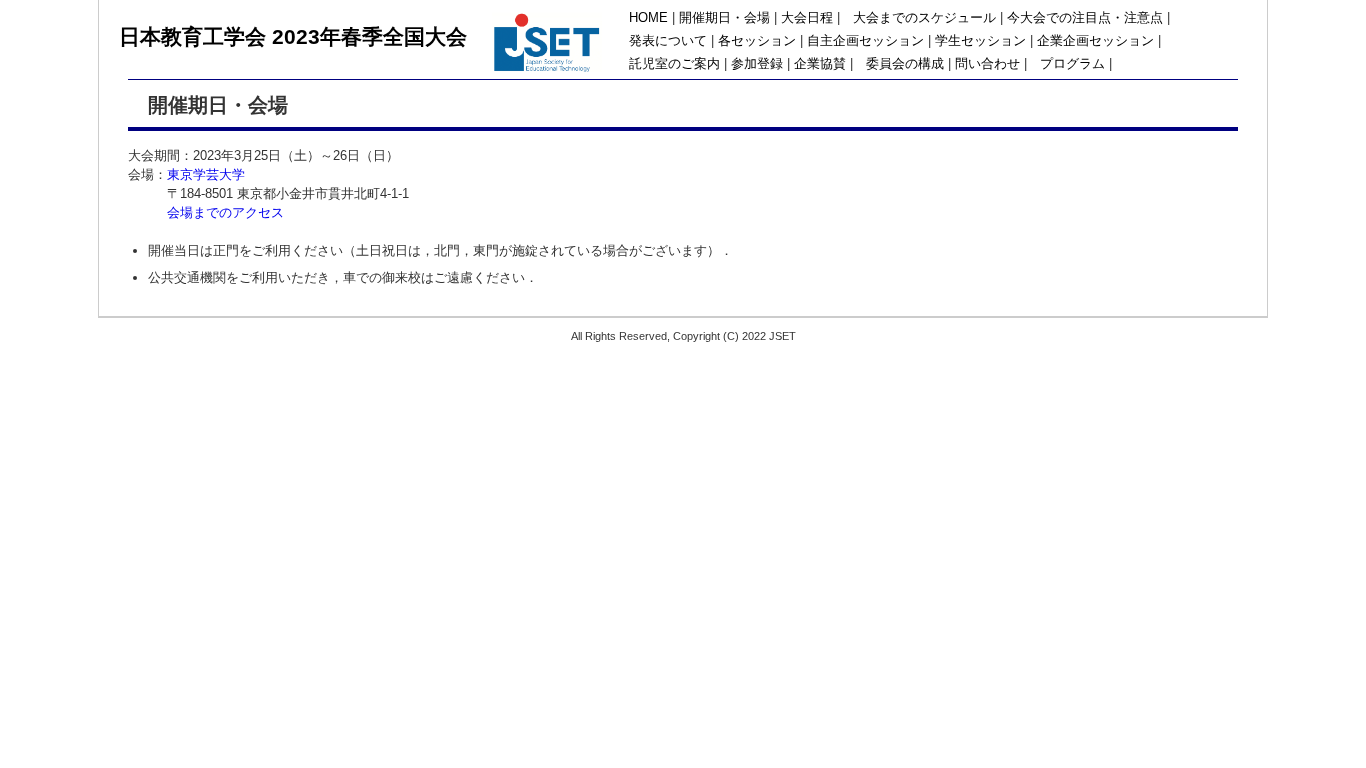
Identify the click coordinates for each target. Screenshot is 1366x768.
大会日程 (807, 18)
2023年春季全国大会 (369, 36)
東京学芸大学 (206, 174)
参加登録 (757, 64)
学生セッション (980, 41)
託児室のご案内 (674, 64)
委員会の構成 (905, 64)
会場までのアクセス (225, 212)
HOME (648, 18)
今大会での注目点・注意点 (1085, 18)
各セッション (757, 41)
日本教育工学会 (195, 36)
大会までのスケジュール (924, 18)
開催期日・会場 (724, 18)
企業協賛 (820, 64)
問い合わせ (987, 64)
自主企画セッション (865, 41)
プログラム (1072, 64)
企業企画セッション (1095, 41)
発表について (668, 41)
